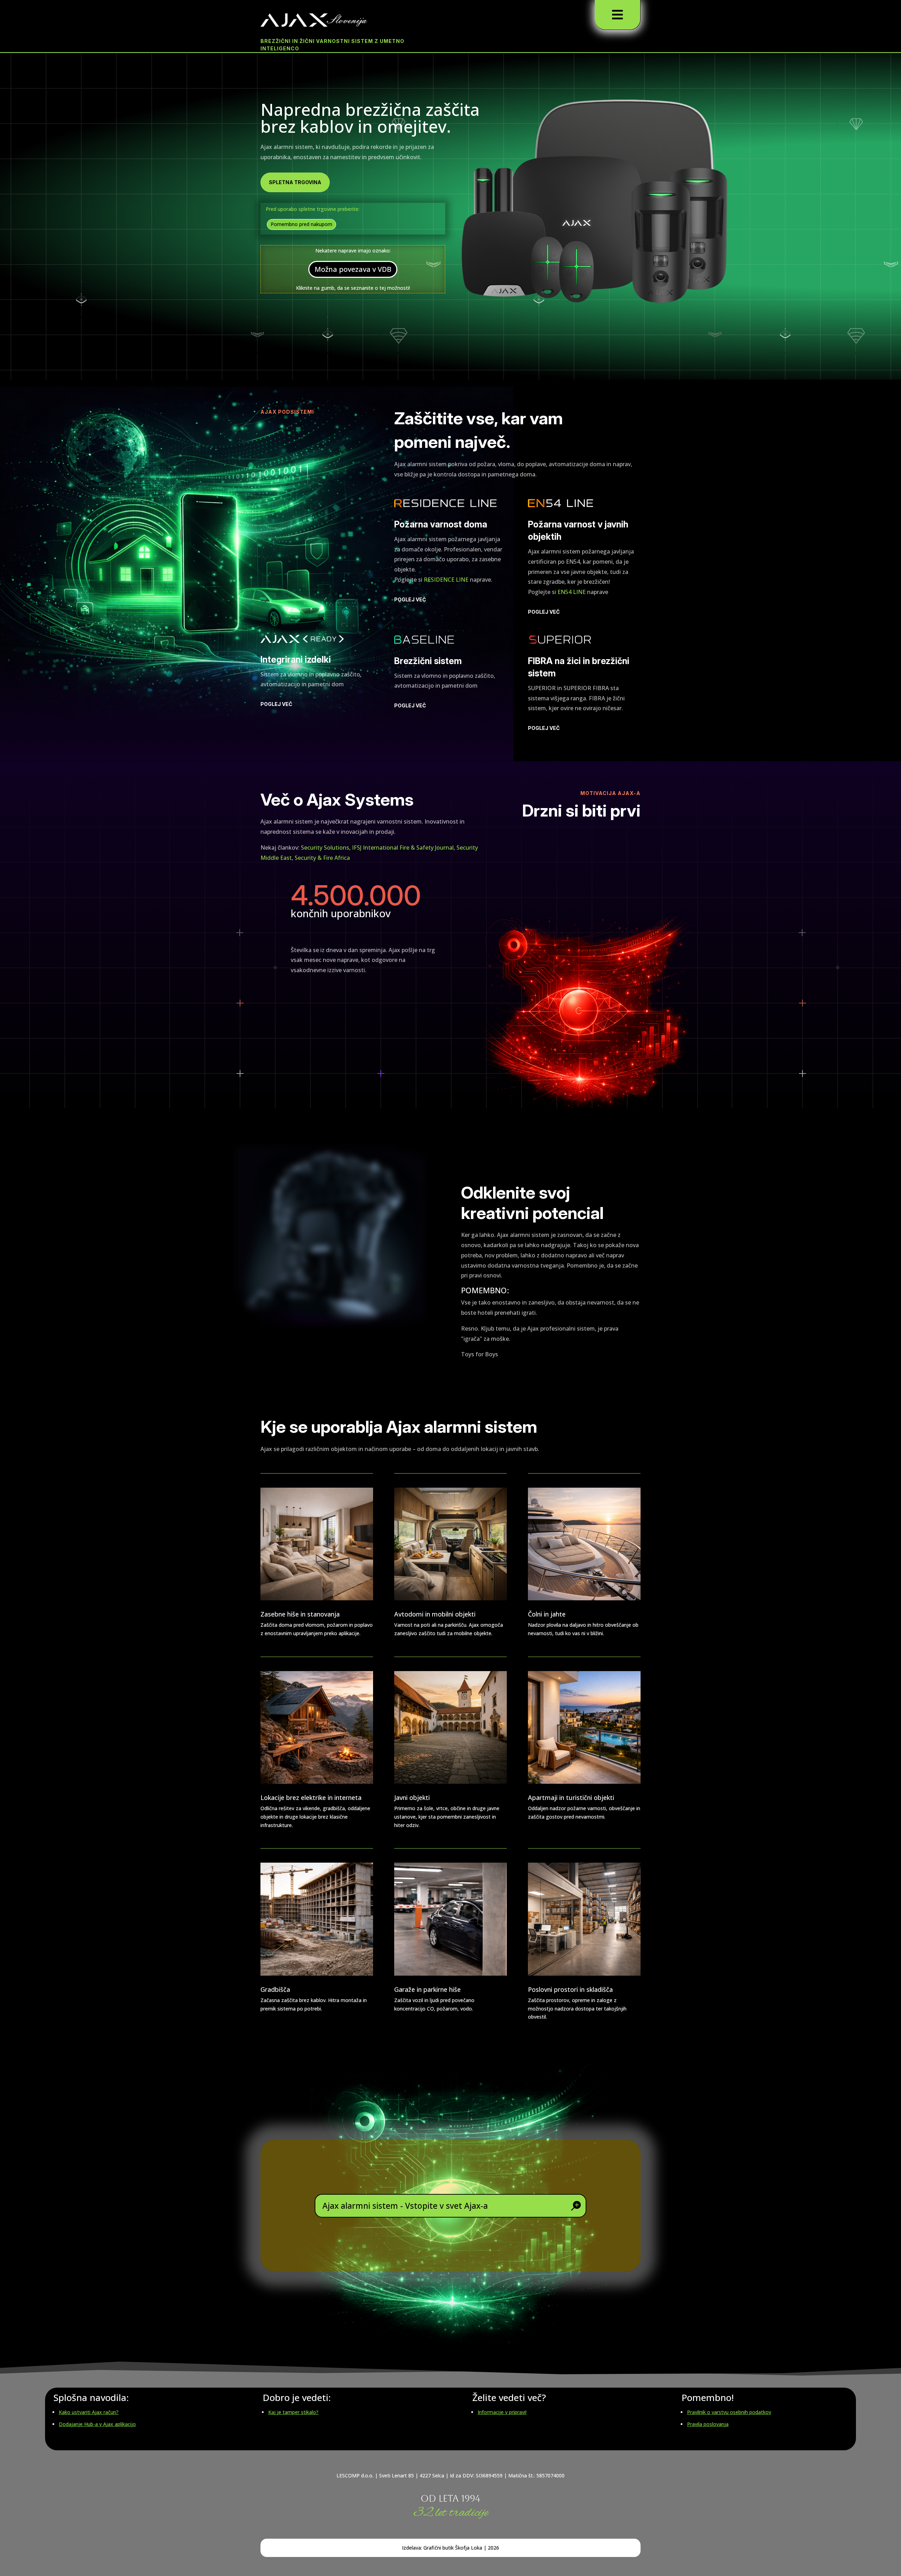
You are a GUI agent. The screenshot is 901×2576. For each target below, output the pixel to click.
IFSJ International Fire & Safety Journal (403, 848)
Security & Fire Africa (322, 858)
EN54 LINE (572, 592)
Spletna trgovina (295, 182)
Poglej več (410, 599)
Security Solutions (325, 848)
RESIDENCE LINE (446, 580)
